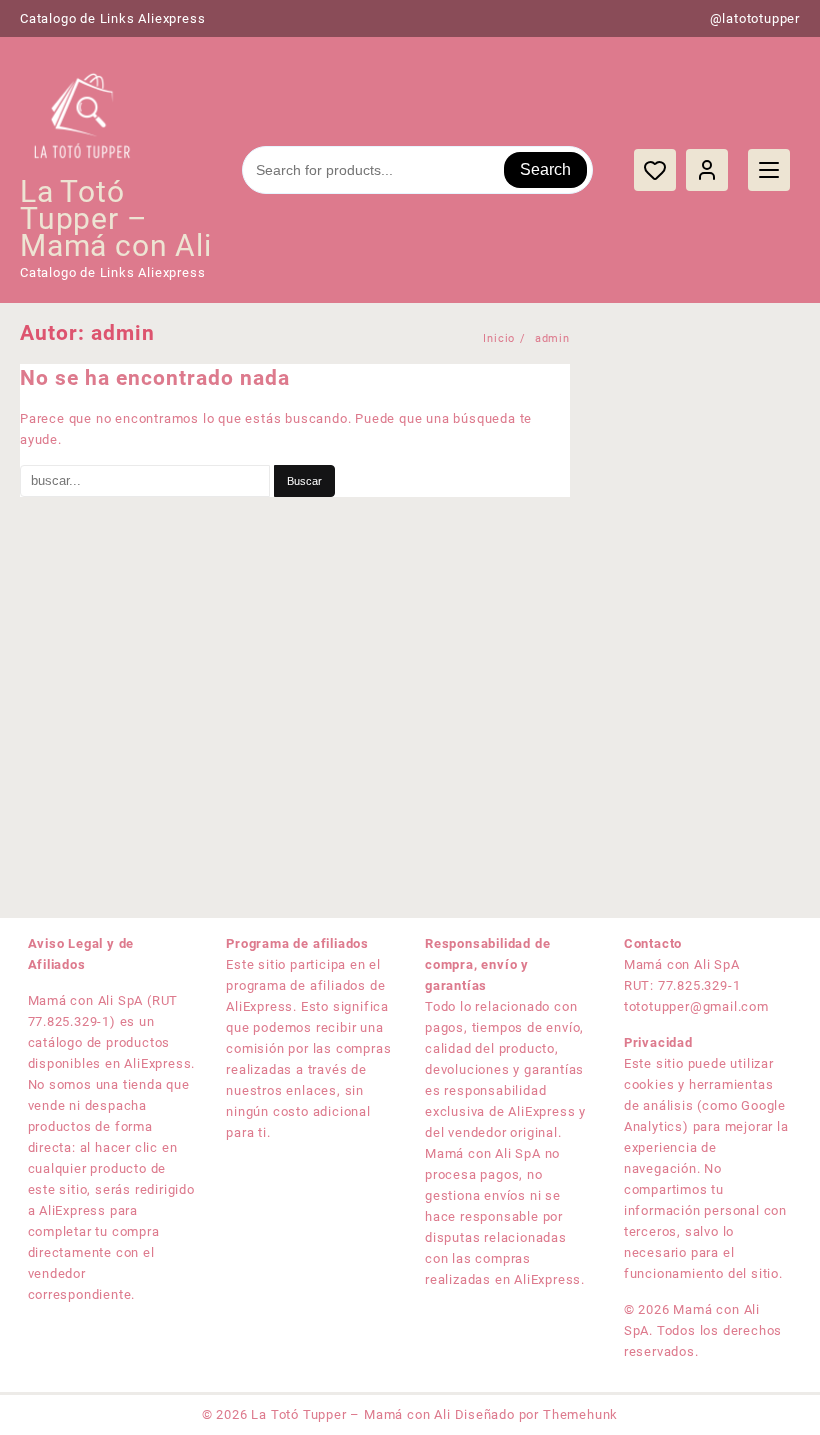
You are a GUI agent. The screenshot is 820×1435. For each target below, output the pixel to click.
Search (545, 169)
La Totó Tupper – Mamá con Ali (116, 218)
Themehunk (580, 1414)
